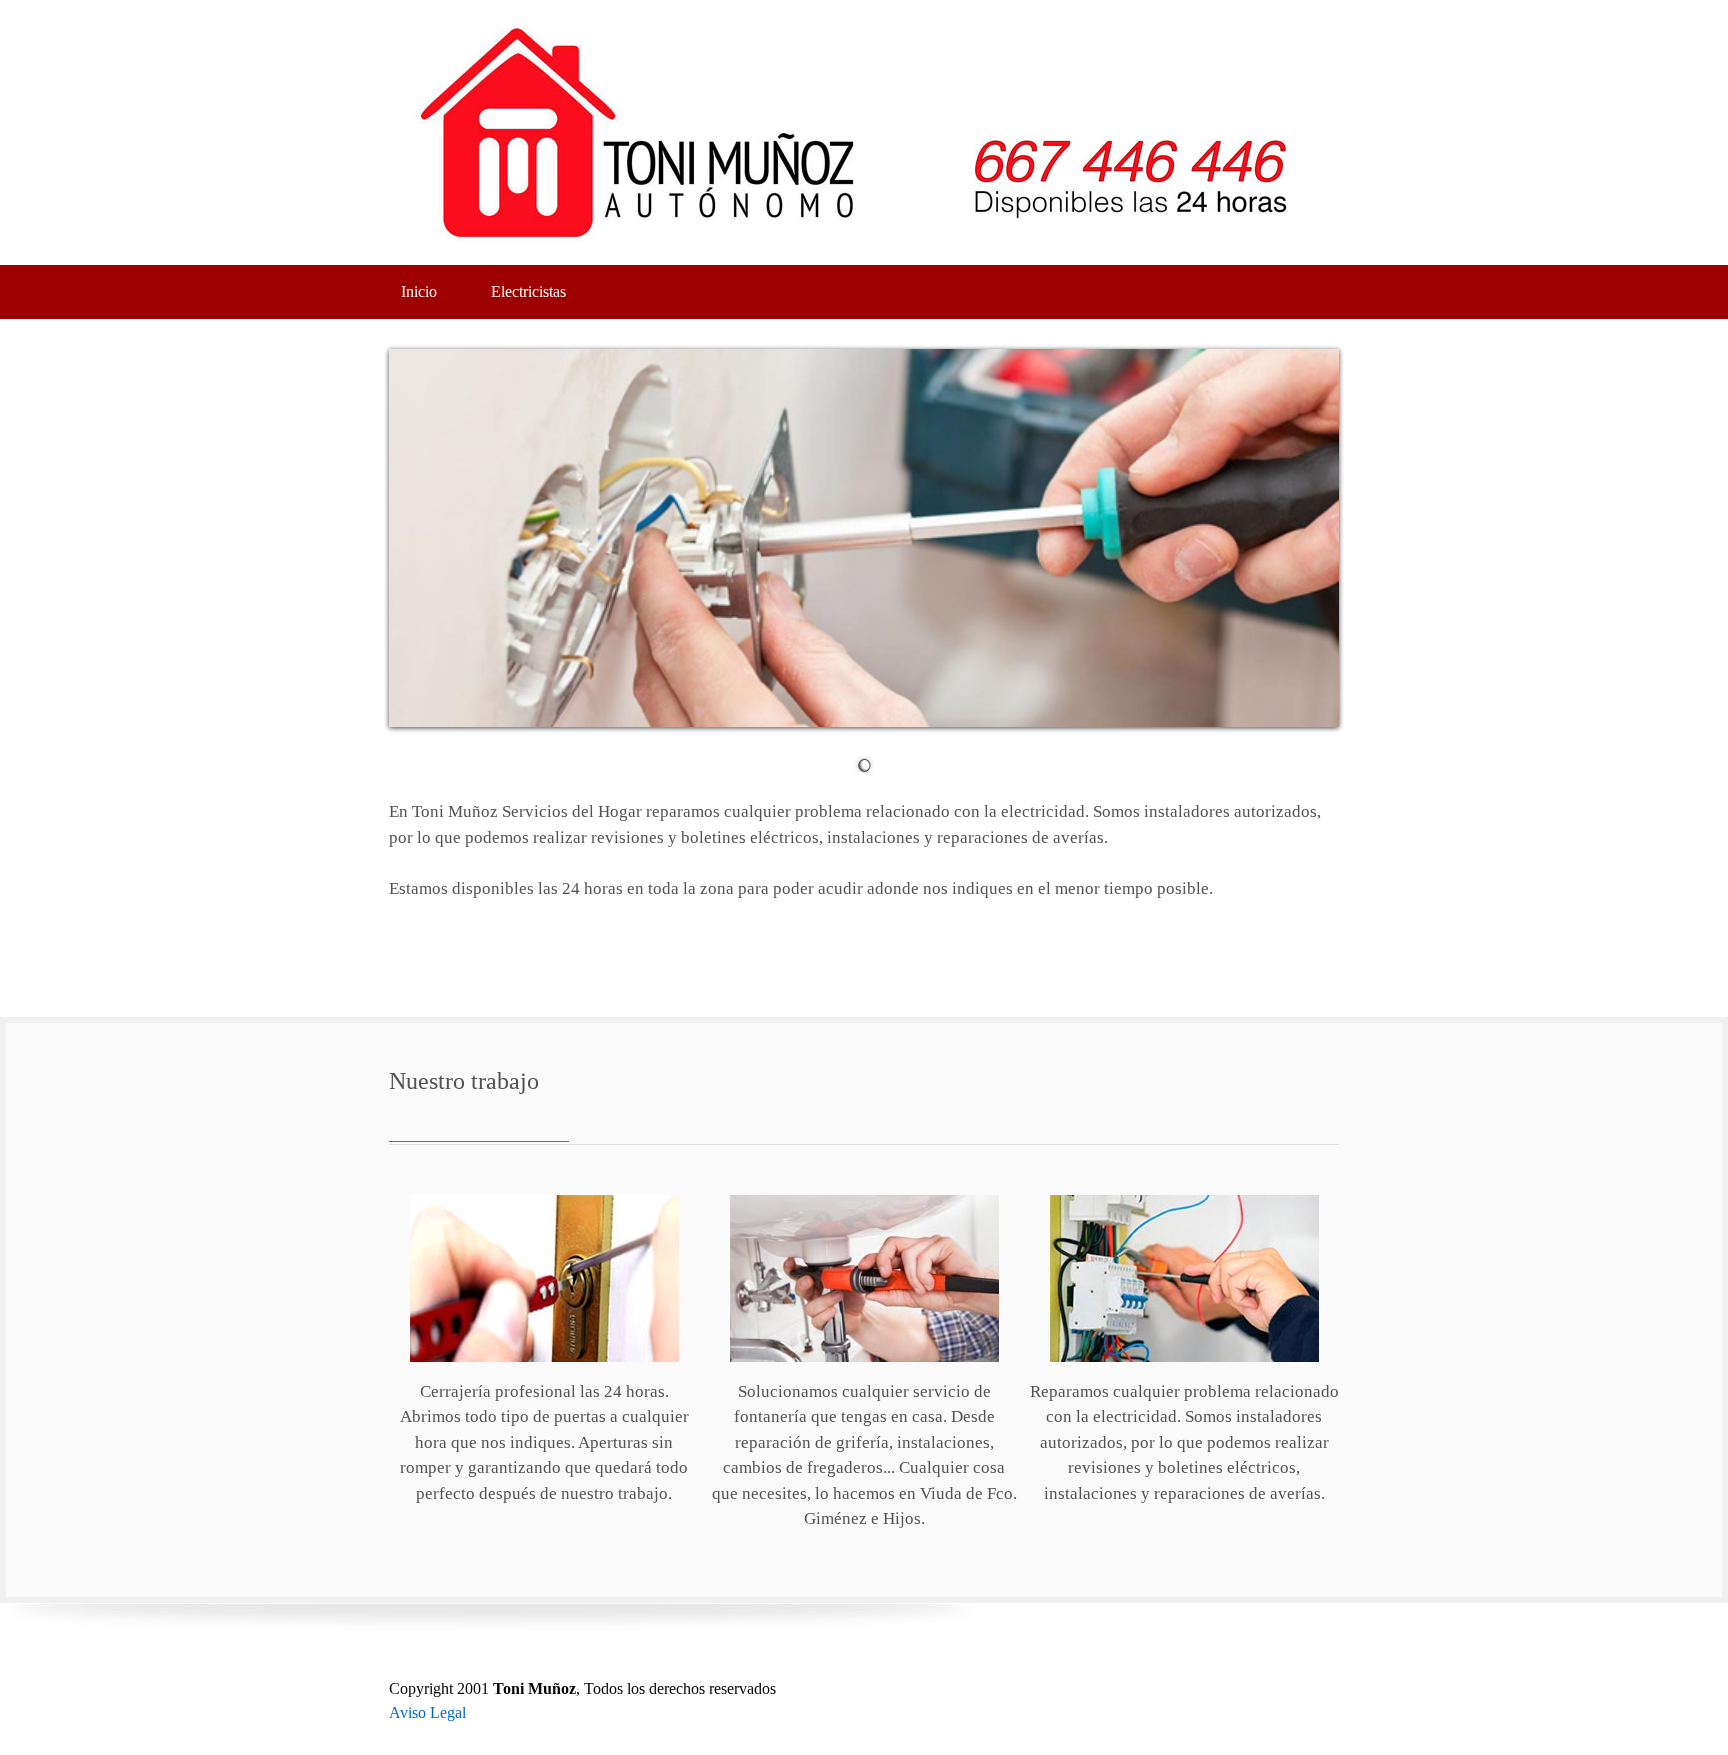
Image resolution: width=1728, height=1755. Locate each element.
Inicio (419, 291)
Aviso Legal (427, 1712)
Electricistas (528, 291)
